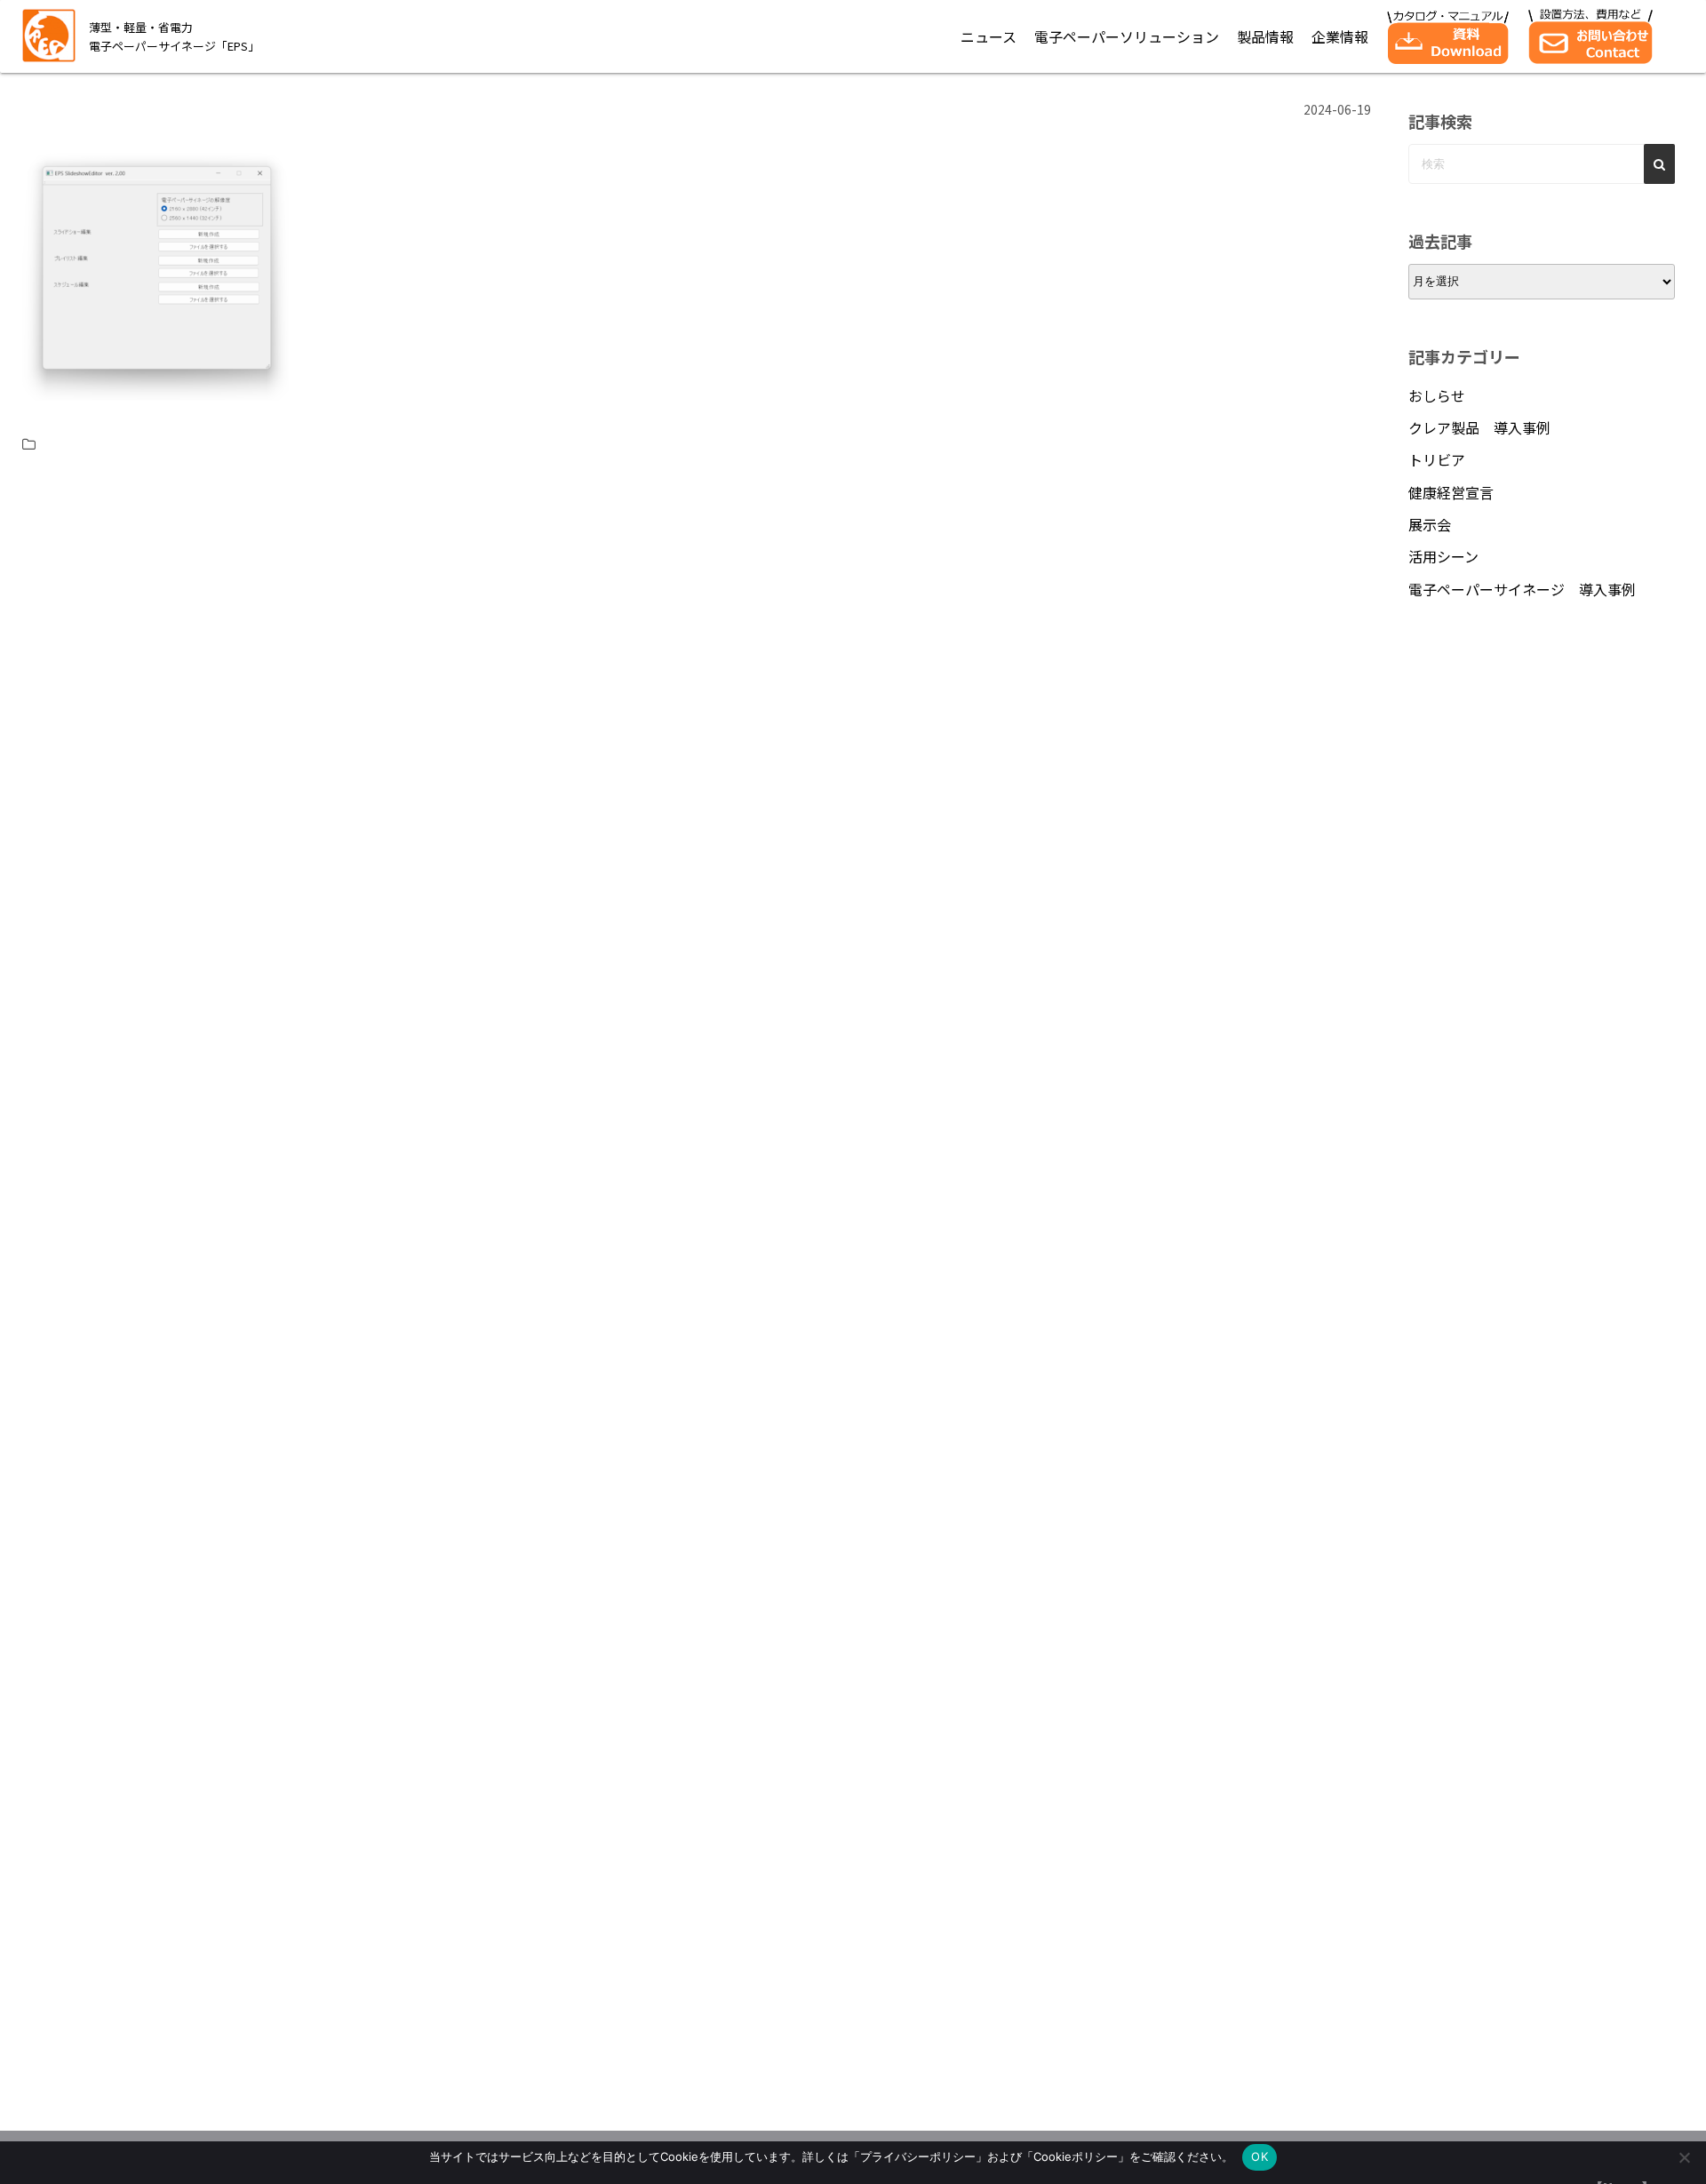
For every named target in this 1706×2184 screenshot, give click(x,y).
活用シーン (1443, 556)
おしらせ (1437, 395)
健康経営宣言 (1451, 492)
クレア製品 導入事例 (1479, 427)
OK (1260, 2156)
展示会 (1430, 524)
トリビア (1437, 459)
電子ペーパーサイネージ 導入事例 (1522, 589)
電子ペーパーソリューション (1127, 36)
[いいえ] (1684, 2157)
